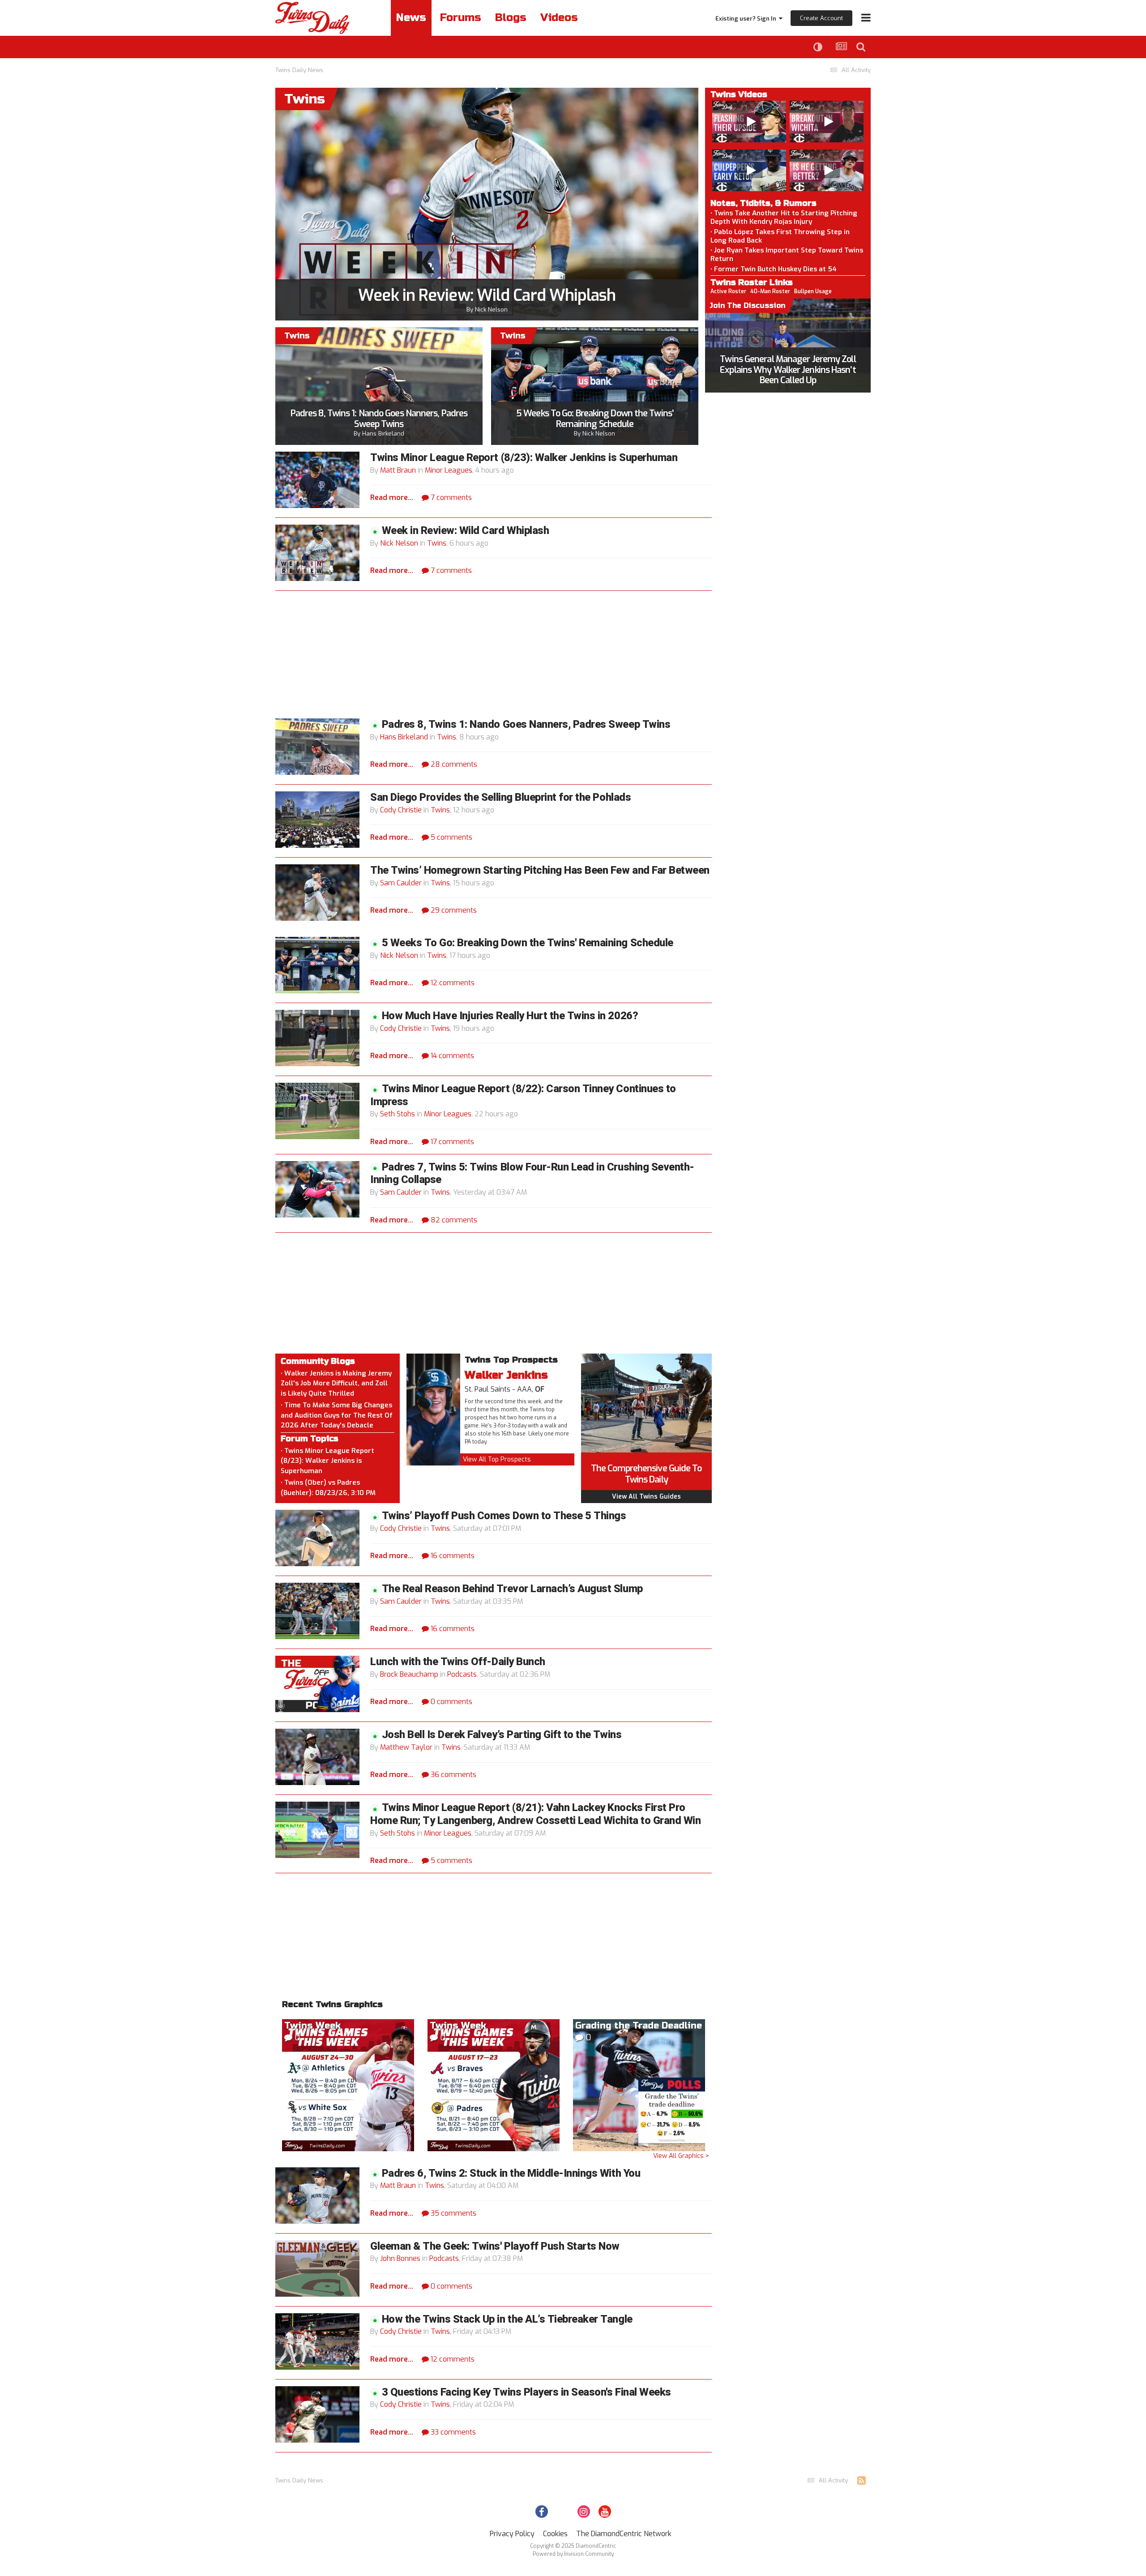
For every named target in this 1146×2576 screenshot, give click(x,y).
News (411, 18)
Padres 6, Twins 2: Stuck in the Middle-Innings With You (511, 2173)
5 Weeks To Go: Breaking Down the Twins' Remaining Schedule (595, 419)
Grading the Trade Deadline (639, 2026)
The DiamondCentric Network (624, 2534)
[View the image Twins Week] (348, 2084)
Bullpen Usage (813, 291)
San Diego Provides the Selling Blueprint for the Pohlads (500, 797)
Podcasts (462, 1674)
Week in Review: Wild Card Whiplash (487, 295)
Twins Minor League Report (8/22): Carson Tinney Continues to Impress (523, 1095)
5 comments (451, 837)
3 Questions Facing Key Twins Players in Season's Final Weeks (526, 2392)
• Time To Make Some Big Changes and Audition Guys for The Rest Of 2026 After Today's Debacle (337, 1415)
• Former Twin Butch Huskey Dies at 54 (774, 269)
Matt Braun (398, 470)
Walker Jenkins (506, 1375)
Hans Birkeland (383, 434)
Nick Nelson (491, 310)
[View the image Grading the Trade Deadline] (639, 2084)
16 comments (452, 1556)
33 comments (452, 2432)
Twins (437, 543)
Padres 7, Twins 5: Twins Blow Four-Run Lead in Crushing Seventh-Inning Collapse (532, 1174)
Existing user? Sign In (747, 19)
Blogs (511, 18)
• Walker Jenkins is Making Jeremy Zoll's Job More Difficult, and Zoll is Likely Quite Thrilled (336, 1383)
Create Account (821, 18)
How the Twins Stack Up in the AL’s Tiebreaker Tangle (507, 2319)
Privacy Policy (512, 2534)
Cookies (555, 2534)
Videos (559, 18)
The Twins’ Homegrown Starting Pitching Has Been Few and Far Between (540, 870)
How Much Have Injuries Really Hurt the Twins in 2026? (510, 1016)
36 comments (453, 1775)
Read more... (392, 498)
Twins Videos (739, 94)
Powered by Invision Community (573, 2554)
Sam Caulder (401, 883)
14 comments (451, 1056)
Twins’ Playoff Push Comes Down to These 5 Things (504, 1516)
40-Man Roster (770, 291)
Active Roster (728, 291)
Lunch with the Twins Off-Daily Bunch (458, 1662)
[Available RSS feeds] (862, 2481)
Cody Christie (401, 810)
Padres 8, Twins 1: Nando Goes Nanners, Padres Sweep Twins (379, 419)
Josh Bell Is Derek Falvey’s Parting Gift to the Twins (502, 1735)
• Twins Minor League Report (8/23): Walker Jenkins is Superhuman (327, 1461)
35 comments (453, 2213)
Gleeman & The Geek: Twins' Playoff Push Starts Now (495, 2246)
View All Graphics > (681, 2156)
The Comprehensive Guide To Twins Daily (646, 1474)
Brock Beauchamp (409, 1674)
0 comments (451, 1702)
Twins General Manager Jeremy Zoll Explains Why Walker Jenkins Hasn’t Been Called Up (788, 370)
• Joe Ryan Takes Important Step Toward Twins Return (787, 254)
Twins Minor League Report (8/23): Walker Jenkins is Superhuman (524, 458)
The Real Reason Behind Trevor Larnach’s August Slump (512, 1589)
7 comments (450, 498)
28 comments (453, 764)
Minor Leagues (449, 470)
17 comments (451, 1142)
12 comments (452, 983)
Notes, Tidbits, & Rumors (763, 203)
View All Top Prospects (497, 1459)
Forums (461, 18)
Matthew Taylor (406, 1747)
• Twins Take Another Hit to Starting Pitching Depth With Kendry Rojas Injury (784, 217)
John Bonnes (400, 2258)
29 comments (453, 910)
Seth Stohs (398, 1114)
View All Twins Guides (646, 1497)
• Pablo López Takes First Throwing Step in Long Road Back (780, 236)
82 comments (453, 1220)
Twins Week (312, 2026)
